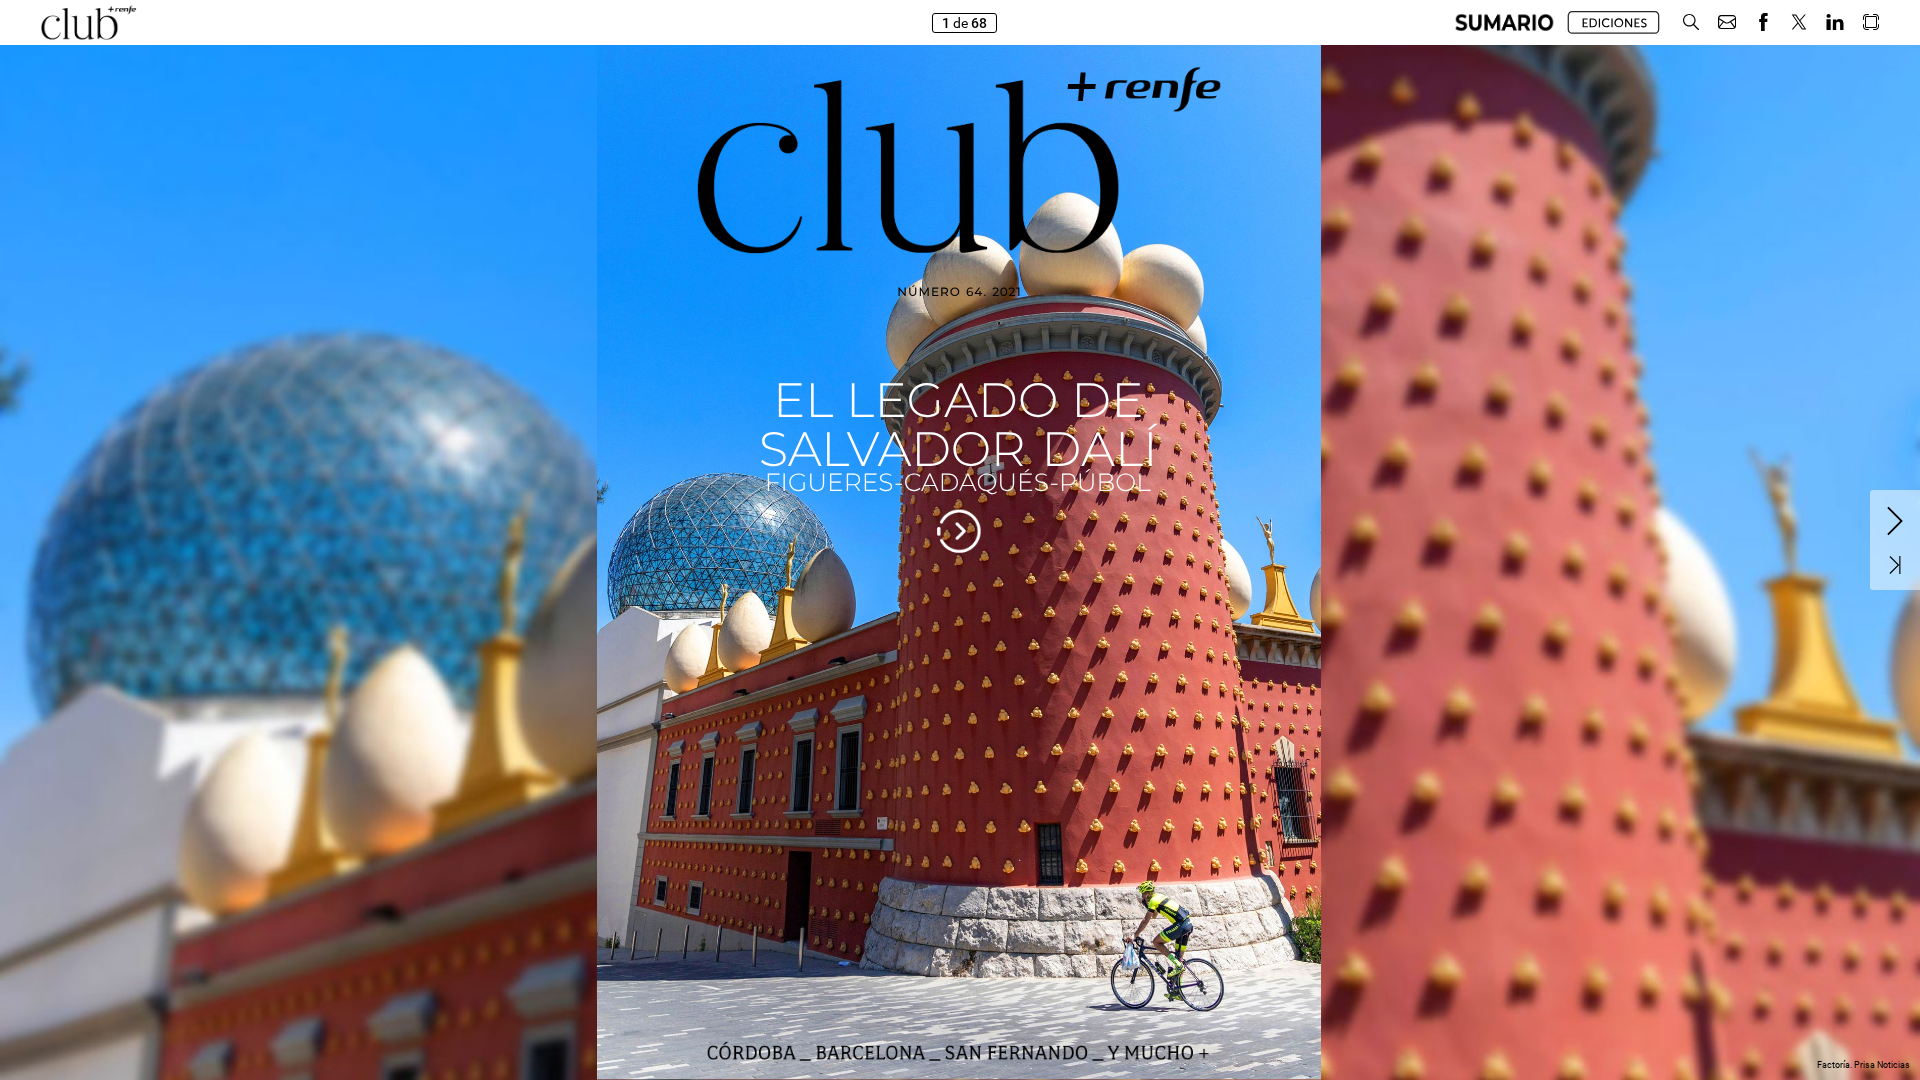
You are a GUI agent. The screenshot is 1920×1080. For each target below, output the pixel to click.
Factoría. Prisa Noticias (1863, 1065)
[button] (1504, 22)
